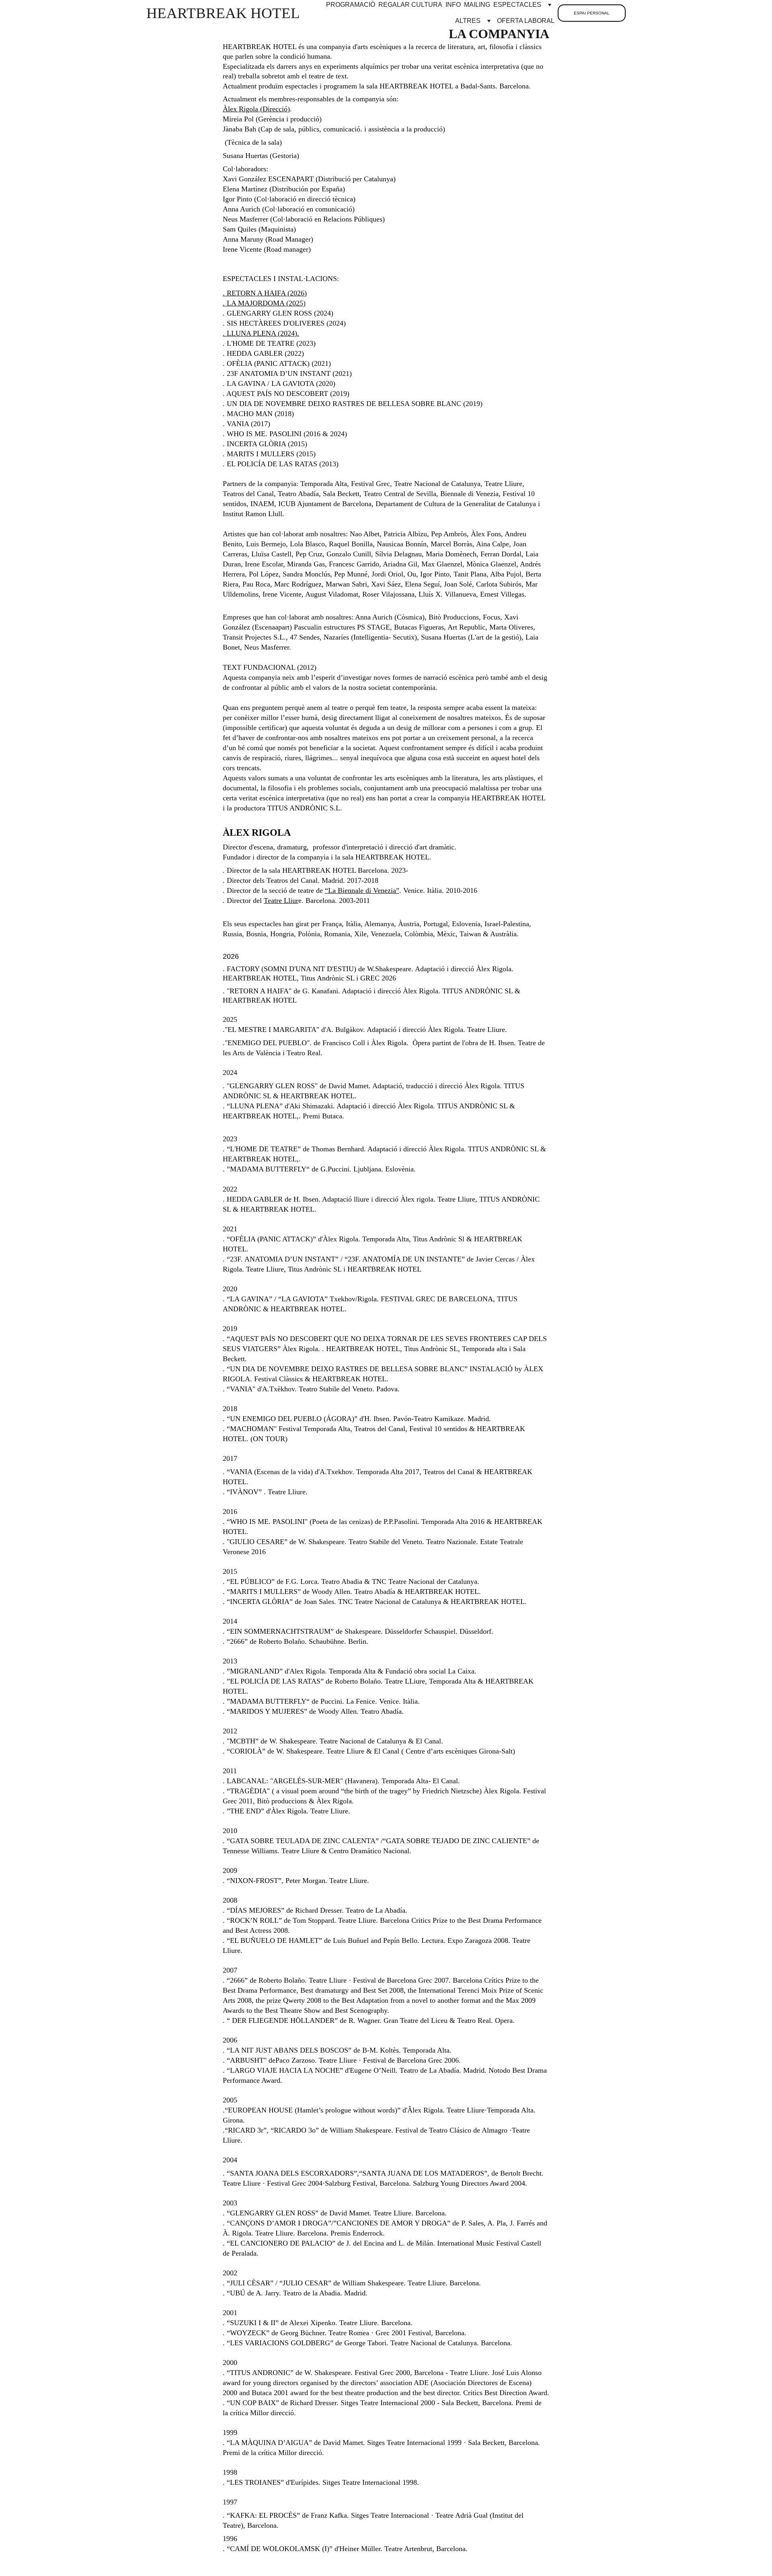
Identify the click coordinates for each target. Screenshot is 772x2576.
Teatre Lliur (281, 900)
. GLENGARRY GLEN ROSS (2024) (278, 313)
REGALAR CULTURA (410, 5)
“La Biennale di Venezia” (362, 890)
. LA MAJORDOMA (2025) (264, 303)
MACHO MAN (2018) (260, 414)
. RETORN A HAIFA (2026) (265, 293)
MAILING (477, 5)
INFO (453, 5)
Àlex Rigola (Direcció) (256, 109)
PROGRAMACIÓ (351, 5)
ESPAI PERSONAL (592, 13)
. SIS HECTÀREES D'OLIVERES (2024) (284, 323)
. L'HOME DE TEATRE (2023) (269, 343)
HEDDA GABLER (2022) (265, 353)
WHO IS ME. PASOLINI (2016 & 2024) (287, 434)
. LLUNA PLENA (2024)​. (261, 333)
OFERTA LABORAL (526, 21)
